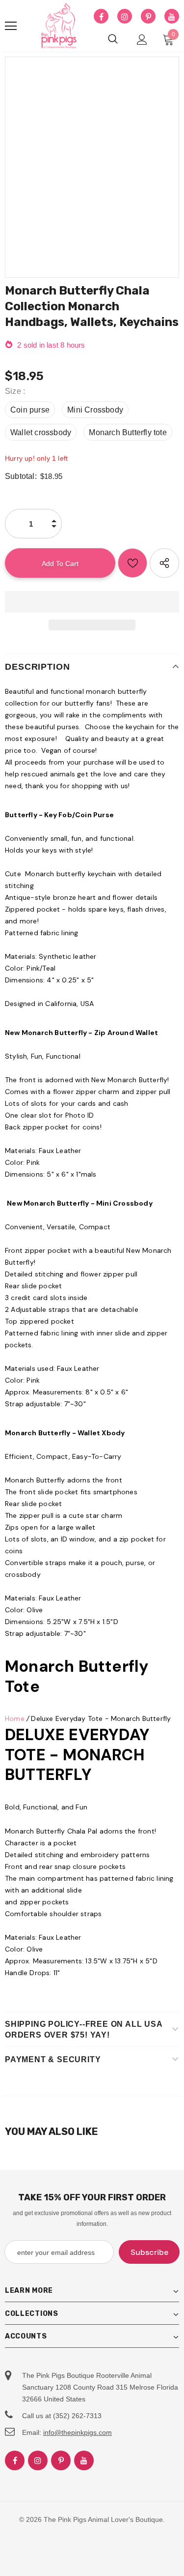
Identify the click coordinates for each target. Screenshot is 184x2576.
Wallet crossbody (41, 432)
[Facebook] (101, 17)
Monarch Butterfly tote (128, 432)
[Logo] (59, 26)
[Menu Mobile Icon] (11, 26)
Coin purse (30, 410)
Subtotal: (21, 476)
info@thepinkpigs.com (78, 2432)
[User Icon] (142, 40)
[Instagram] (125, 17)
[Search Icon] (113, 39)
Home (15, 1718)
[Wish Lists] (132, 563)
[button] (92, 602)
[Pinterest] (148, 17)
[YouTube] (172, 17)
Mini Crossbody (95, 410)
